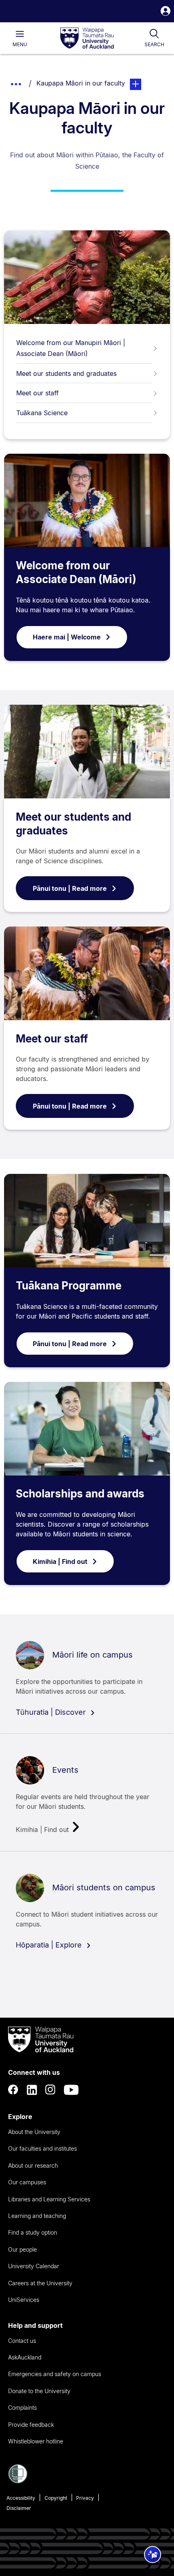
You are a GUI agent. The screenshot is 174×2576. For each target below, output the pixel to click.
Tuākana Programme (69, 1286)
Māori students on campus (104, 1887)
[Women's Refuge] (18, 2481)
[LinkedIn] (32, 2090)
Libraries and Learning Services (49, 2199)
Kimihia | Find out (60, 1561)
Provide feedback (31, 2425)
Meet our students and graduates (66, 373)
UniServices (24, 2300)
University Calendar (34, 2266)
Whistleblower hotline (36, 2441)
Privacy (85, 2498)
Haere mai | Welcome (67, 637)
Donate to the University (39, 2391)
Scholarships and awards (80, 1494)
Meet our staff (37, 393)
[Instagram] (51, 2090)
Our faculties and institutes (42, 2148)
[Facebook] (13, 2090)
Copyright (56, 2498)
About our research (33, 2165)
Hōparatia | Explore (50, 1945)
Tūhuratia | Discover (52, 1712)
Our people (22, 2249)
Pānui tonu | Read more (70, 888)
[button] (166, 12)
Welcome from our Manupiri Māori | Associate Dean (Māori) (71, 348)
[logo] (87, 39)
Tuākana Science (42, 413)
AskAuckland (25, 2357)
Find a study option (33, 2232)
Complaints (22, 2408)
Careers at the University (40, 2283)
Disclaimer (19, 2508)
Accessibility (21, 2498)
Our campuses (27, 2182)
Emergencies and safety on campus (55, 2374)
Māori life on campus (92, 1655)
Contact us (22, 2341)
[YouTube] (71, 2090)
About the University (34, 2132)
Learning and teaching (37, 2216)
